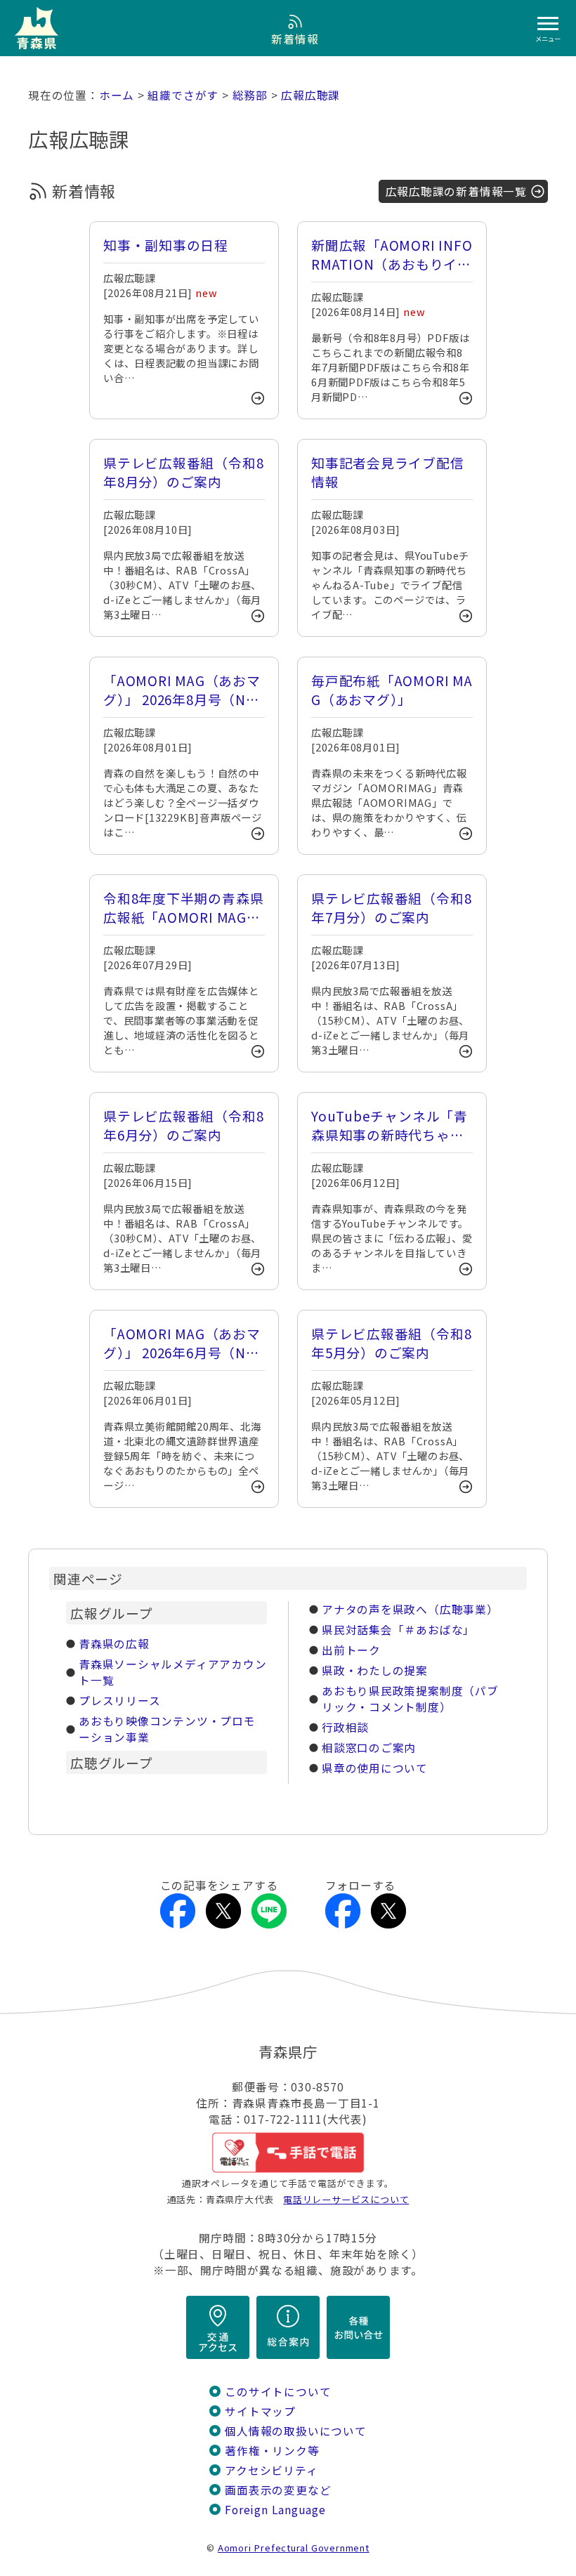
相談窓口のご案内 (369, 1748)
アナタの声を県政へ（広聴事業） (410, 1609)
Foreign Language (275, 2510)
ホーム (117, 95)
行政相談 (345, 1727)
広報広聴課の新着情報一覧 (456, 191)
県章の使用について (375, 1768)
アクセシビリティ (271, 2470)
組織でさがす (183, 95)
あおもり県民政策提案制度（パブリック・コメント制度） (410, 1699)
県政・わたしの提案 (375, 1670)
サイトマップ (260, 2411)
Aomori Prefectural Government (294, 2548)
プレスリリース (120, 1701)
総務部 (250, 95)
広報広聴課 (310, 95)
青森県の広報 (114, 1644)
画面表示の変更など (278, 2490)
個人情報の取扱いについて (295, 2431)
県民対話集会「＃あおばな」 (398, 1630)
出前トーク (351, 1650)
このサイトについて (278, 2392)
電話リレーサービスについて (346, 2199)
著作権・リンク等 (272, 2451)
